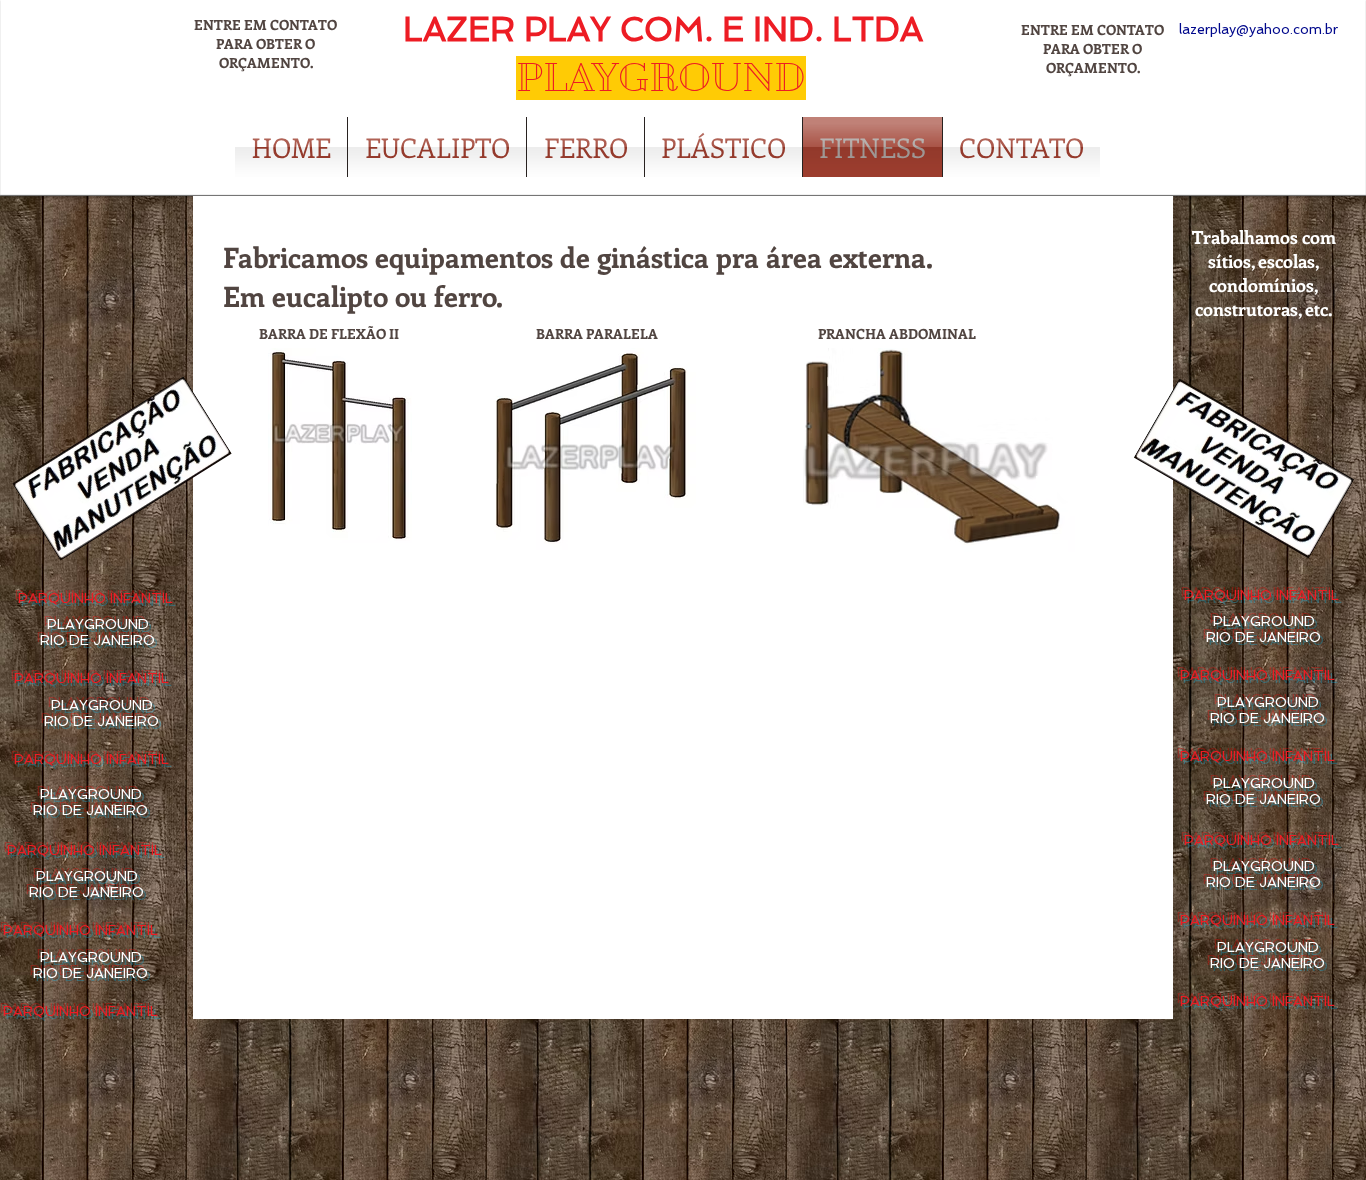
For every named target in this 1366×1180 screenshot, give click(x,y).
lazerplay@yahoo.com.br (1258, 29)
